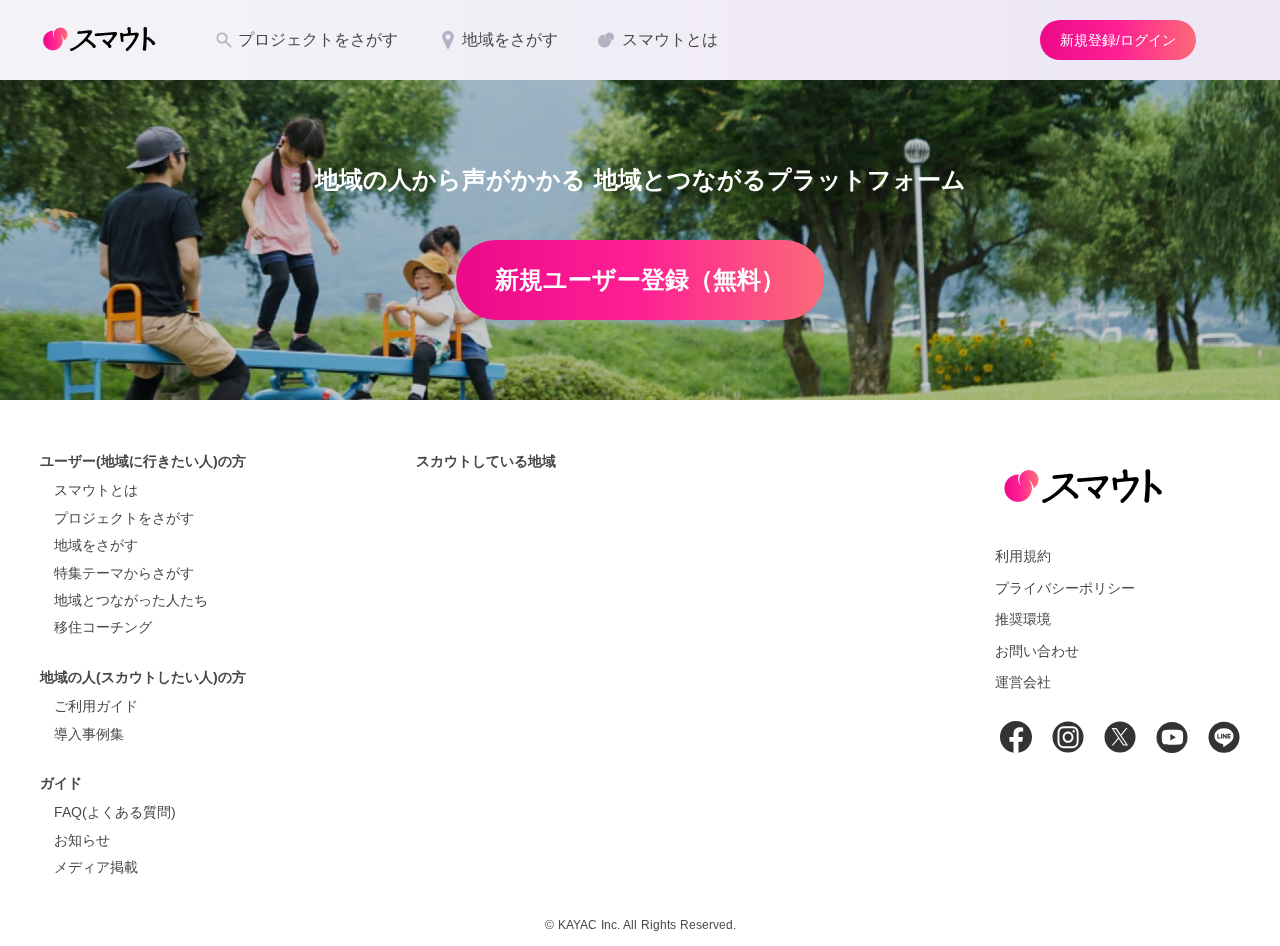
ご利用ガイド (96, 706)
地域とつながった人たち (131, 600)
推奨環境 (1023, 619)
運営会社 (1023, 682)
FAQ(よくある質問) (115, 812)
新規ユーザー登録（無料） (640, 279)
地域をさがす (96, 545)
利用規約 (1023, 556)
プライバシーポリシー (1065, 588)
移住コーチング (103, 627)
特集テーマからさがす (124, 573)
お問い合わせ (1037, 651)
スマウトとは (96, 490)
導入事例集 (89, 734)
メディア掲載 (96, 867)
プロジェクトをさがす (124, 518)
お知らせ (82, 840)
